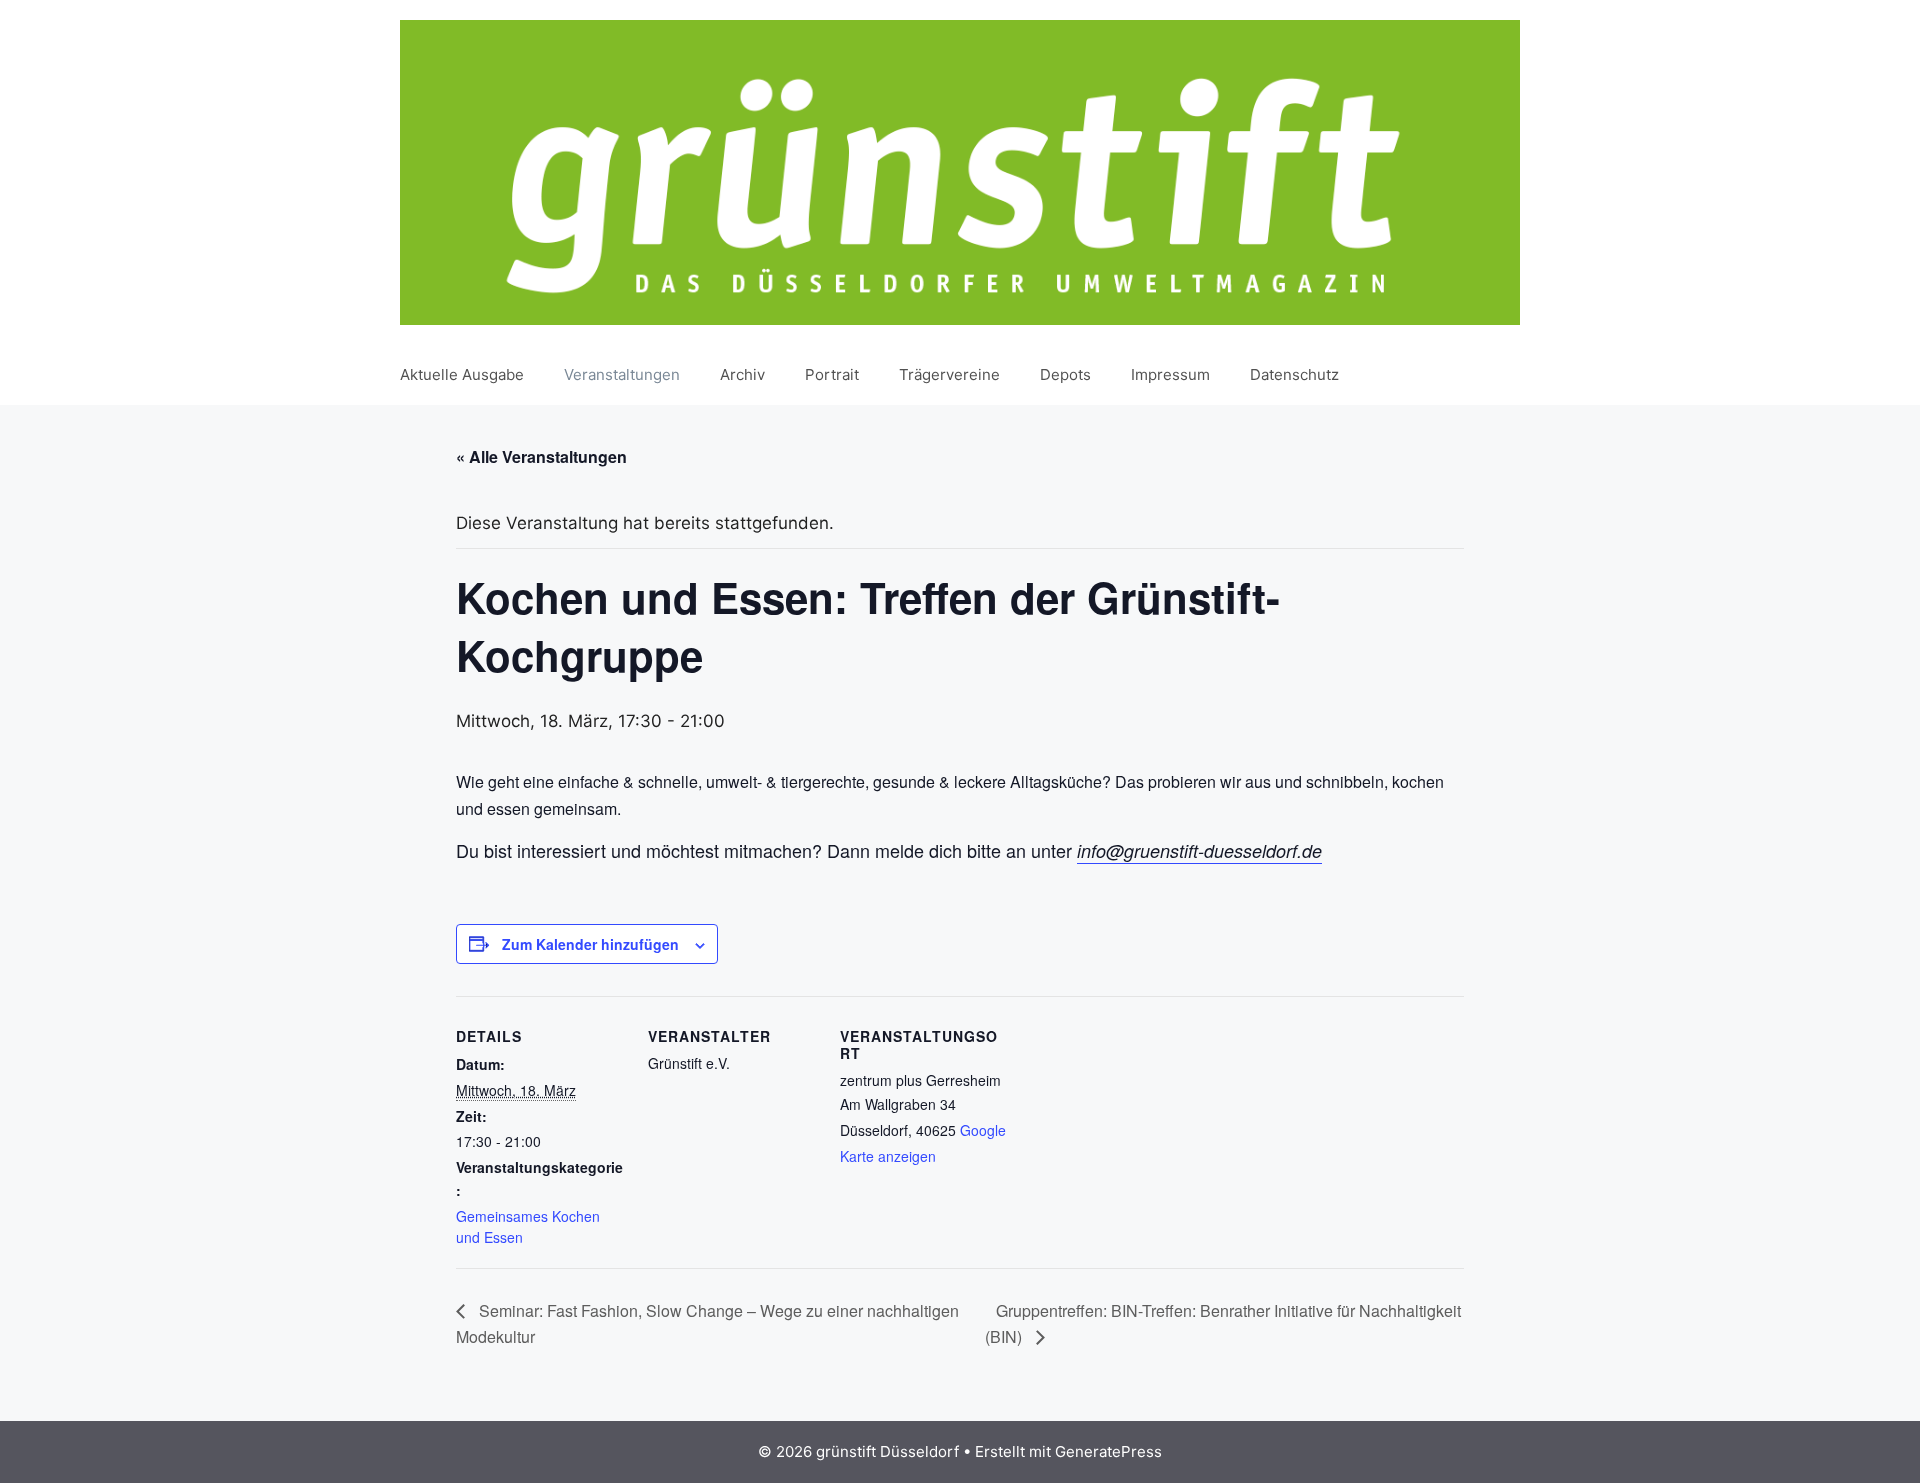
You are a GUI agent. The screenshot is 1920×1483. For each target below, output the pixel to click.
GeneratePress (1108, 1451)
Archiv (742, 374)
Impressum (1170, 374)
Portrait (832, 374)
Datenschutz (1294, 374)
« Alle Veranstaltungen (541, 456)
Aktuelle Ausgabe (462, 374)
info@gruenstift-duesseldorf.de (1199, 850)
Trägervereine (949, 374)
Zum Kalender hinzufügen (590, 944)
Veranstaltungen (622, 374)
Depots (1065, 374)
